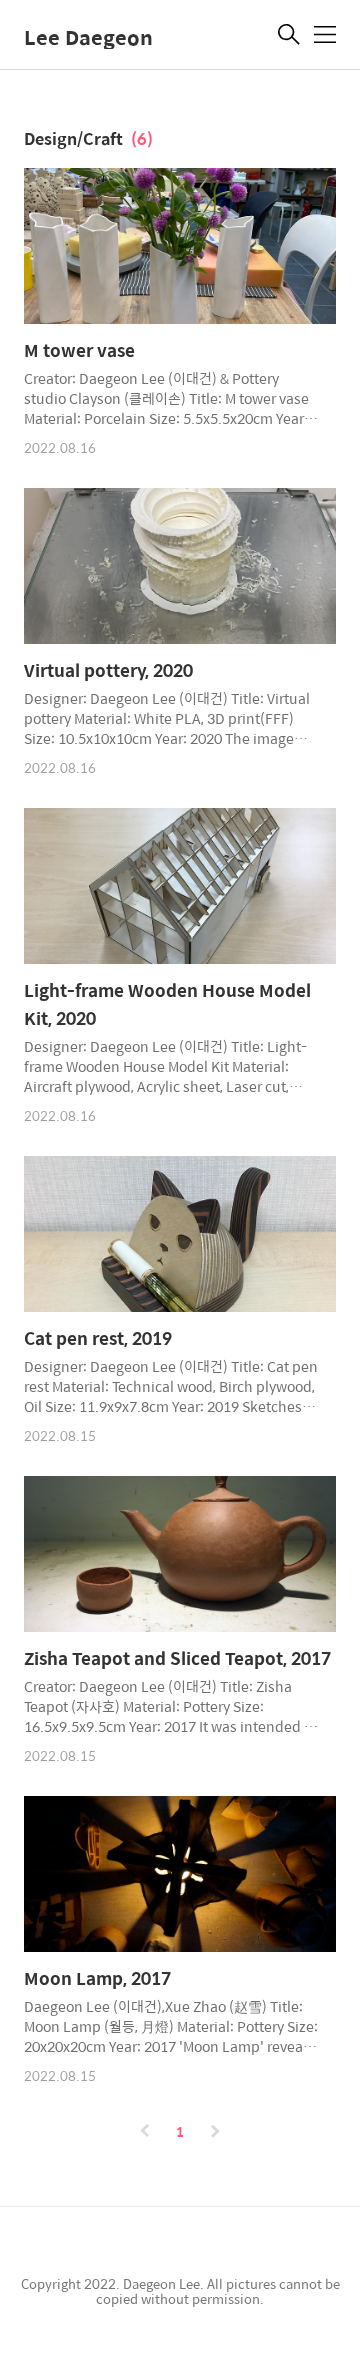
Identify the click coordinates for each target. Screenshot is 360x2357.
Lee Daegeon (88, 36)
